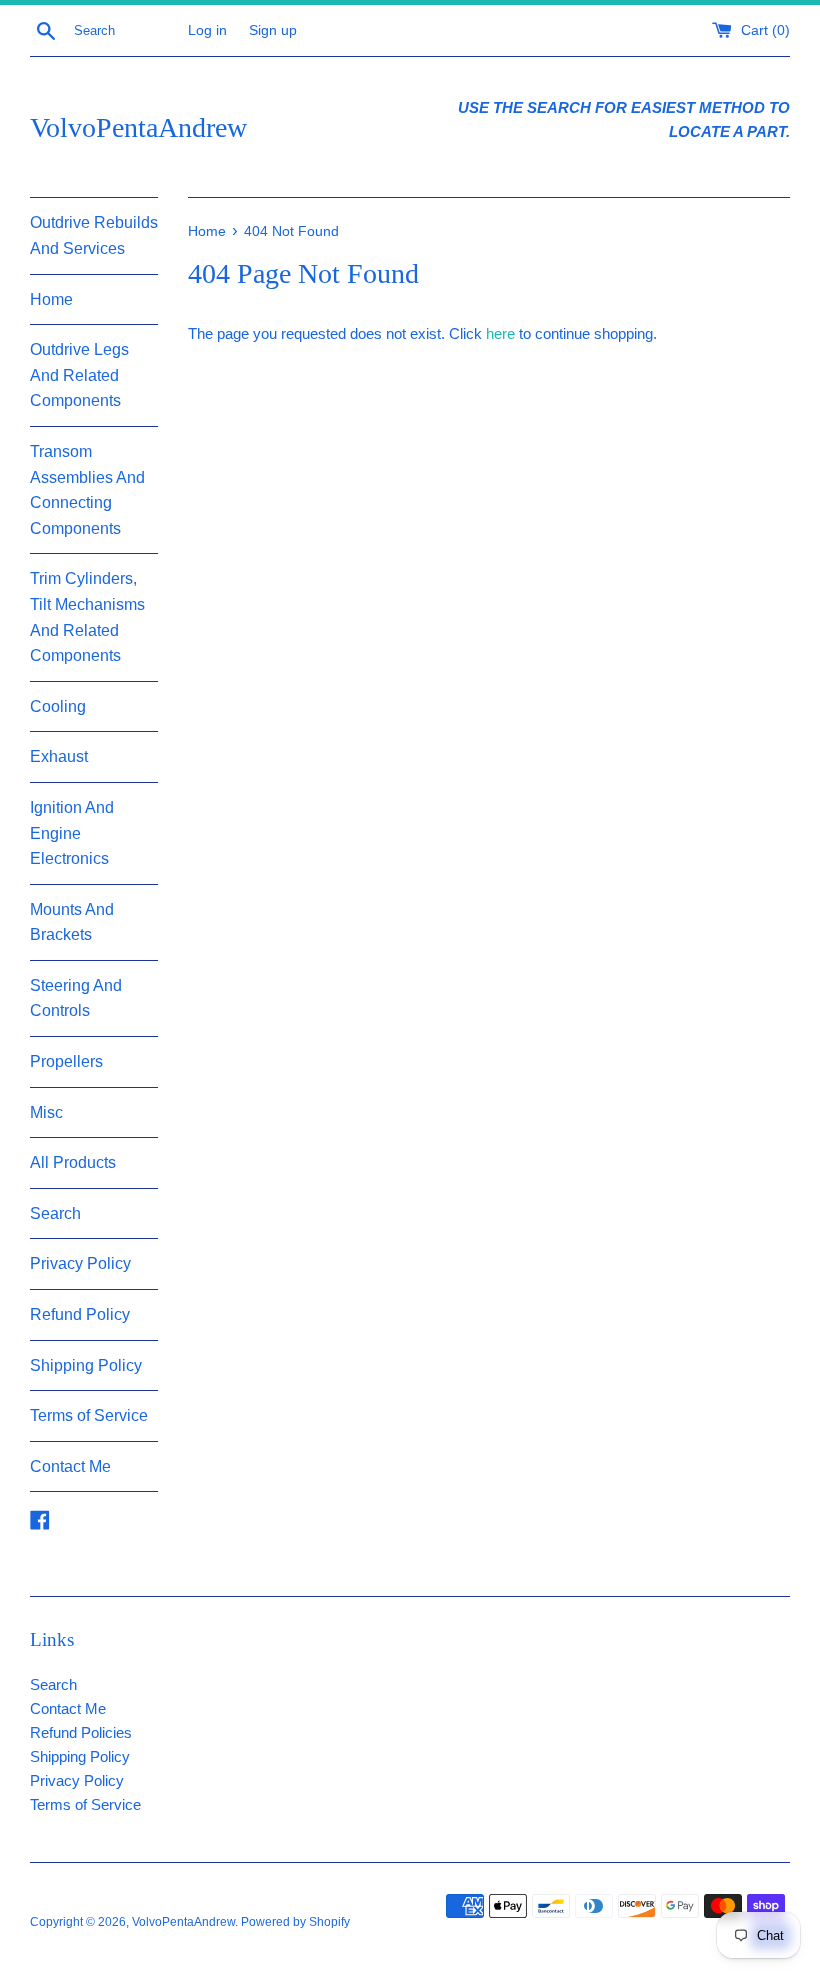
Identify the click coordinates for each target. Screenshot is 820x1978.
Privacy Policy (80, 1263)
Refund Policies (81, 1732)
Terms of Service (89, 1415)
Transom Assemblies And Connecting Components (87, 490)
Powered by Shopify (295, 1922)
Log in (207, 30)
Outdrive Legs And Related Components (79, 375)
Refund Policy (80, 1314)
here (500, 333)
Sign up (273, 30)
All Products (73, 1162)
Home (51, 299)
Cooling (58, 706)
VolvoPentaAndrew (138, 127)
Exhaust (59, 756)
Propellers (66, 1061)
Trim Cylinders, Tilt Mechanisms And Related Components (87, 617)
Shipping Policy (86, 1365)
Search (55, 1213)
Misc (46, 1112)
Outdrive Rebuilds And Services (94, 235)
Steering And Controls (76, 998)
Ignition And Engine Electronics (72, 833)
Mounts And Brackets (72, 922)
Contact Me (70, 1466)
